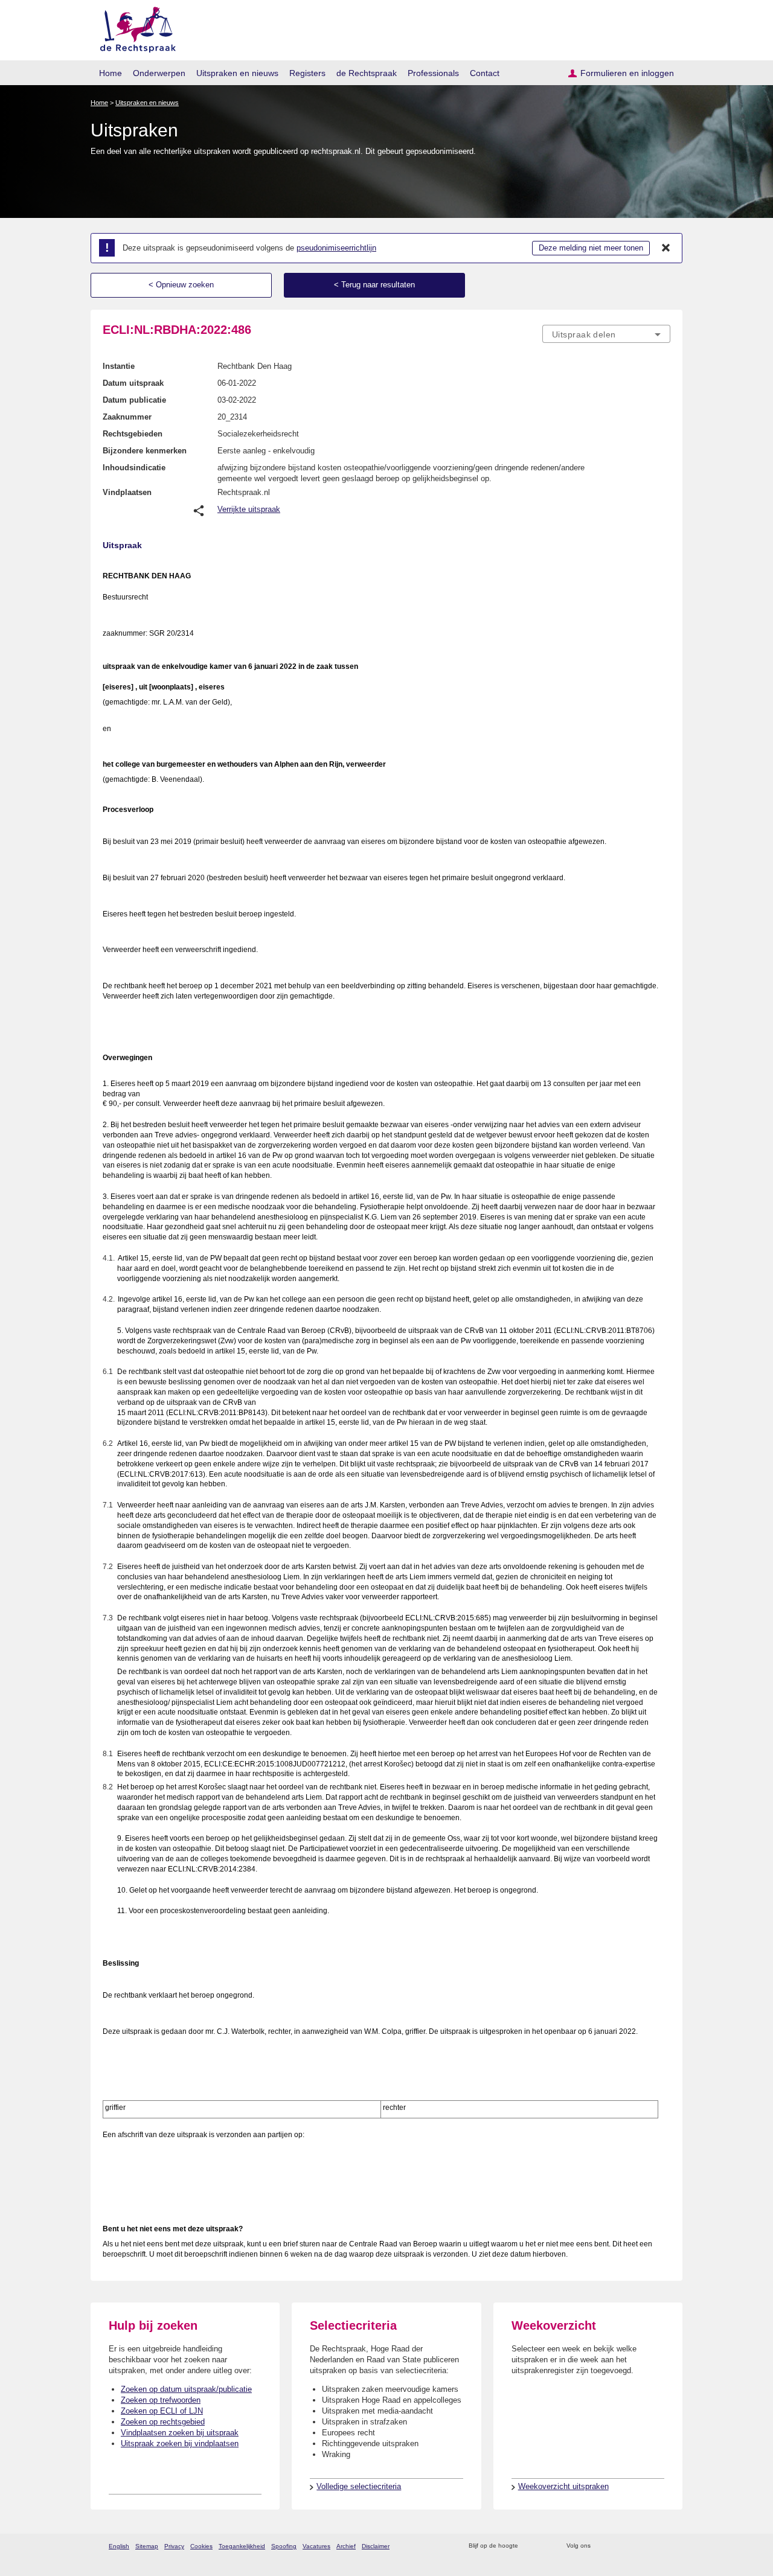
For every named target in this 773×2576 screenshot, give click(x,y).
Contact (485, 73)
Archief (346, 2546)
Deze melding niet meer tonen (591, 248)
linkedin (648, 2546)
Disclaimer (376, 2546)
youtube (664, 2546)
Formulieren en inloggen (627, 73)
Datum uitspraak (133, 383)
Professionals (433, 73)
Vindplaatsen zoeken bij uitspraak (180, 2433)
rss (529, 2546)
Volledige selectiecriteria (359, 2486)
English (119, 2546)
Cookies (201, 2546)
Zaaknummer (127, 417)
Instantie (119, 366)
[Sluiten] (666, 248)
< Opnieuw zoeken (181, 285)
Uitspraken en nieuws (237, 73)
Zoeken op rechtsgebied (163, 2422)
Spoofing (284, 2546)
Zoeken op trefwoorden (161, 2400)
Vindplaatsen (127, 492)
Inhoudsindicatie (134, 468)
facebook (617, 2546)
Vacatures (316, 2546)
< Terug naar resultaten (374, 285)
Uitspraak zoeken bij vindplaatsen (180, 2443)
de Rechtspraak (367, 73)
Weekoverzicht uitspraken (563, 2486)
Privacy (174, 2546)
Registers (307, 73)
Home (111, 73)
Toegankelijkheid (242, 2546)
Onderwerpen (159, 73)
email (545, 2546)
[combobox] (606, 334)
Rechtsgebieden (133, 434)
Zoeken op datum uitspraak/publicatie (186, 2389)
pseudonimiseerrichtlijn (336, 248)
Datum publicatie (134, 400)
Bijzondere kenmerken (145, 451)
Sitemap (147, 2546)
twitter (601, 2546)
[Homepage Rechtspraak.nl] (134, 27)
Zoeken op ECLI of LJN (162, 2411)
